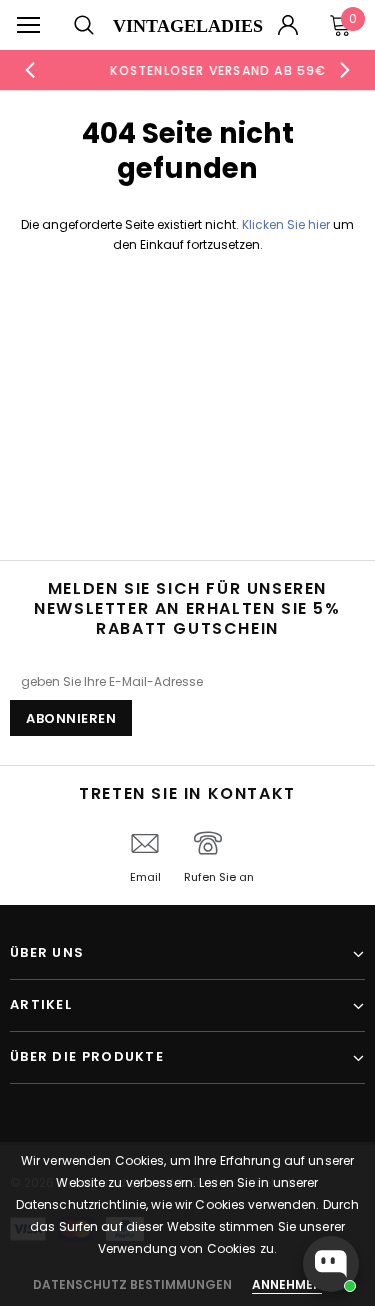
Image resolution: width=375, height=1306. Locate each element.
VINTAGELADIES (188, 26)
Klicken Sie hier (287, 224)
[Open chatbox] (331, 1264)
